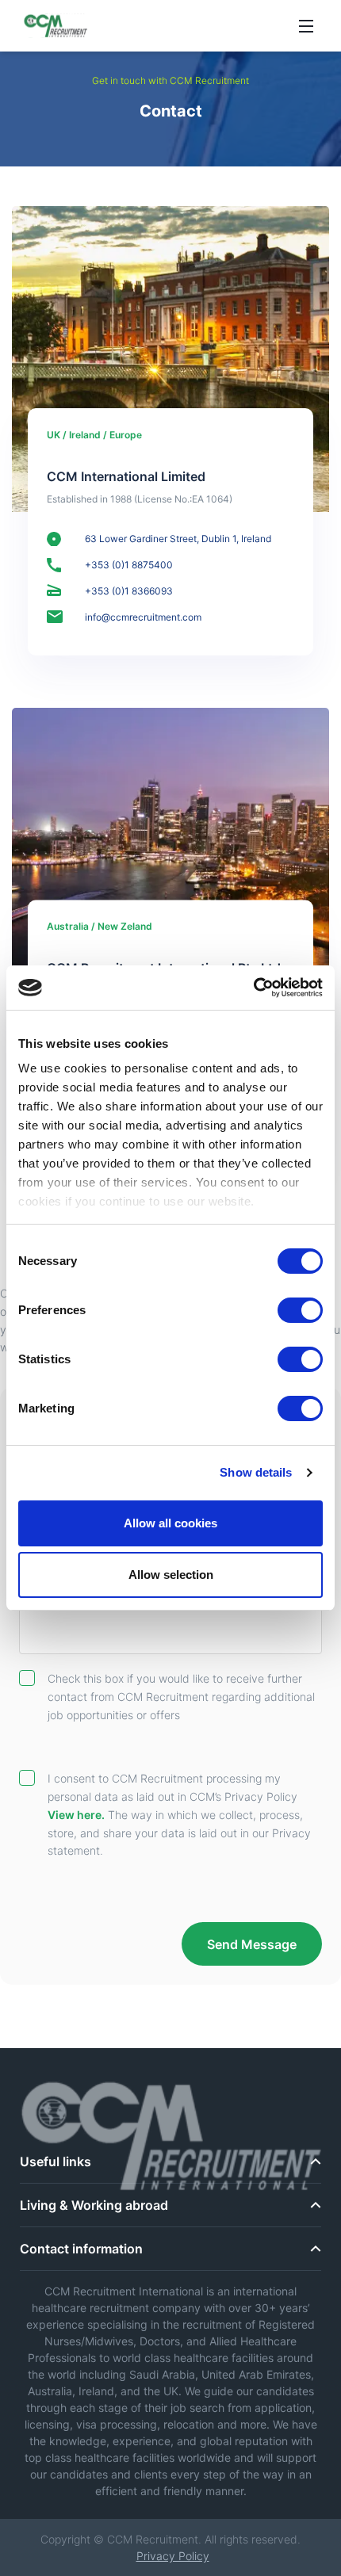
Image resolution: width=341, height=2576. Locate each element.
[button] (170, 2205)
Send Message (252, 1944)
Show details (256, 1472)
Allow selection (171, 1575)
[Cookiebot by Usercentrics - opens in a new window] (253, 988)
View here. (76, 1815)
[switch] (300, 1310)
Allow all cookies (170, 1523)
